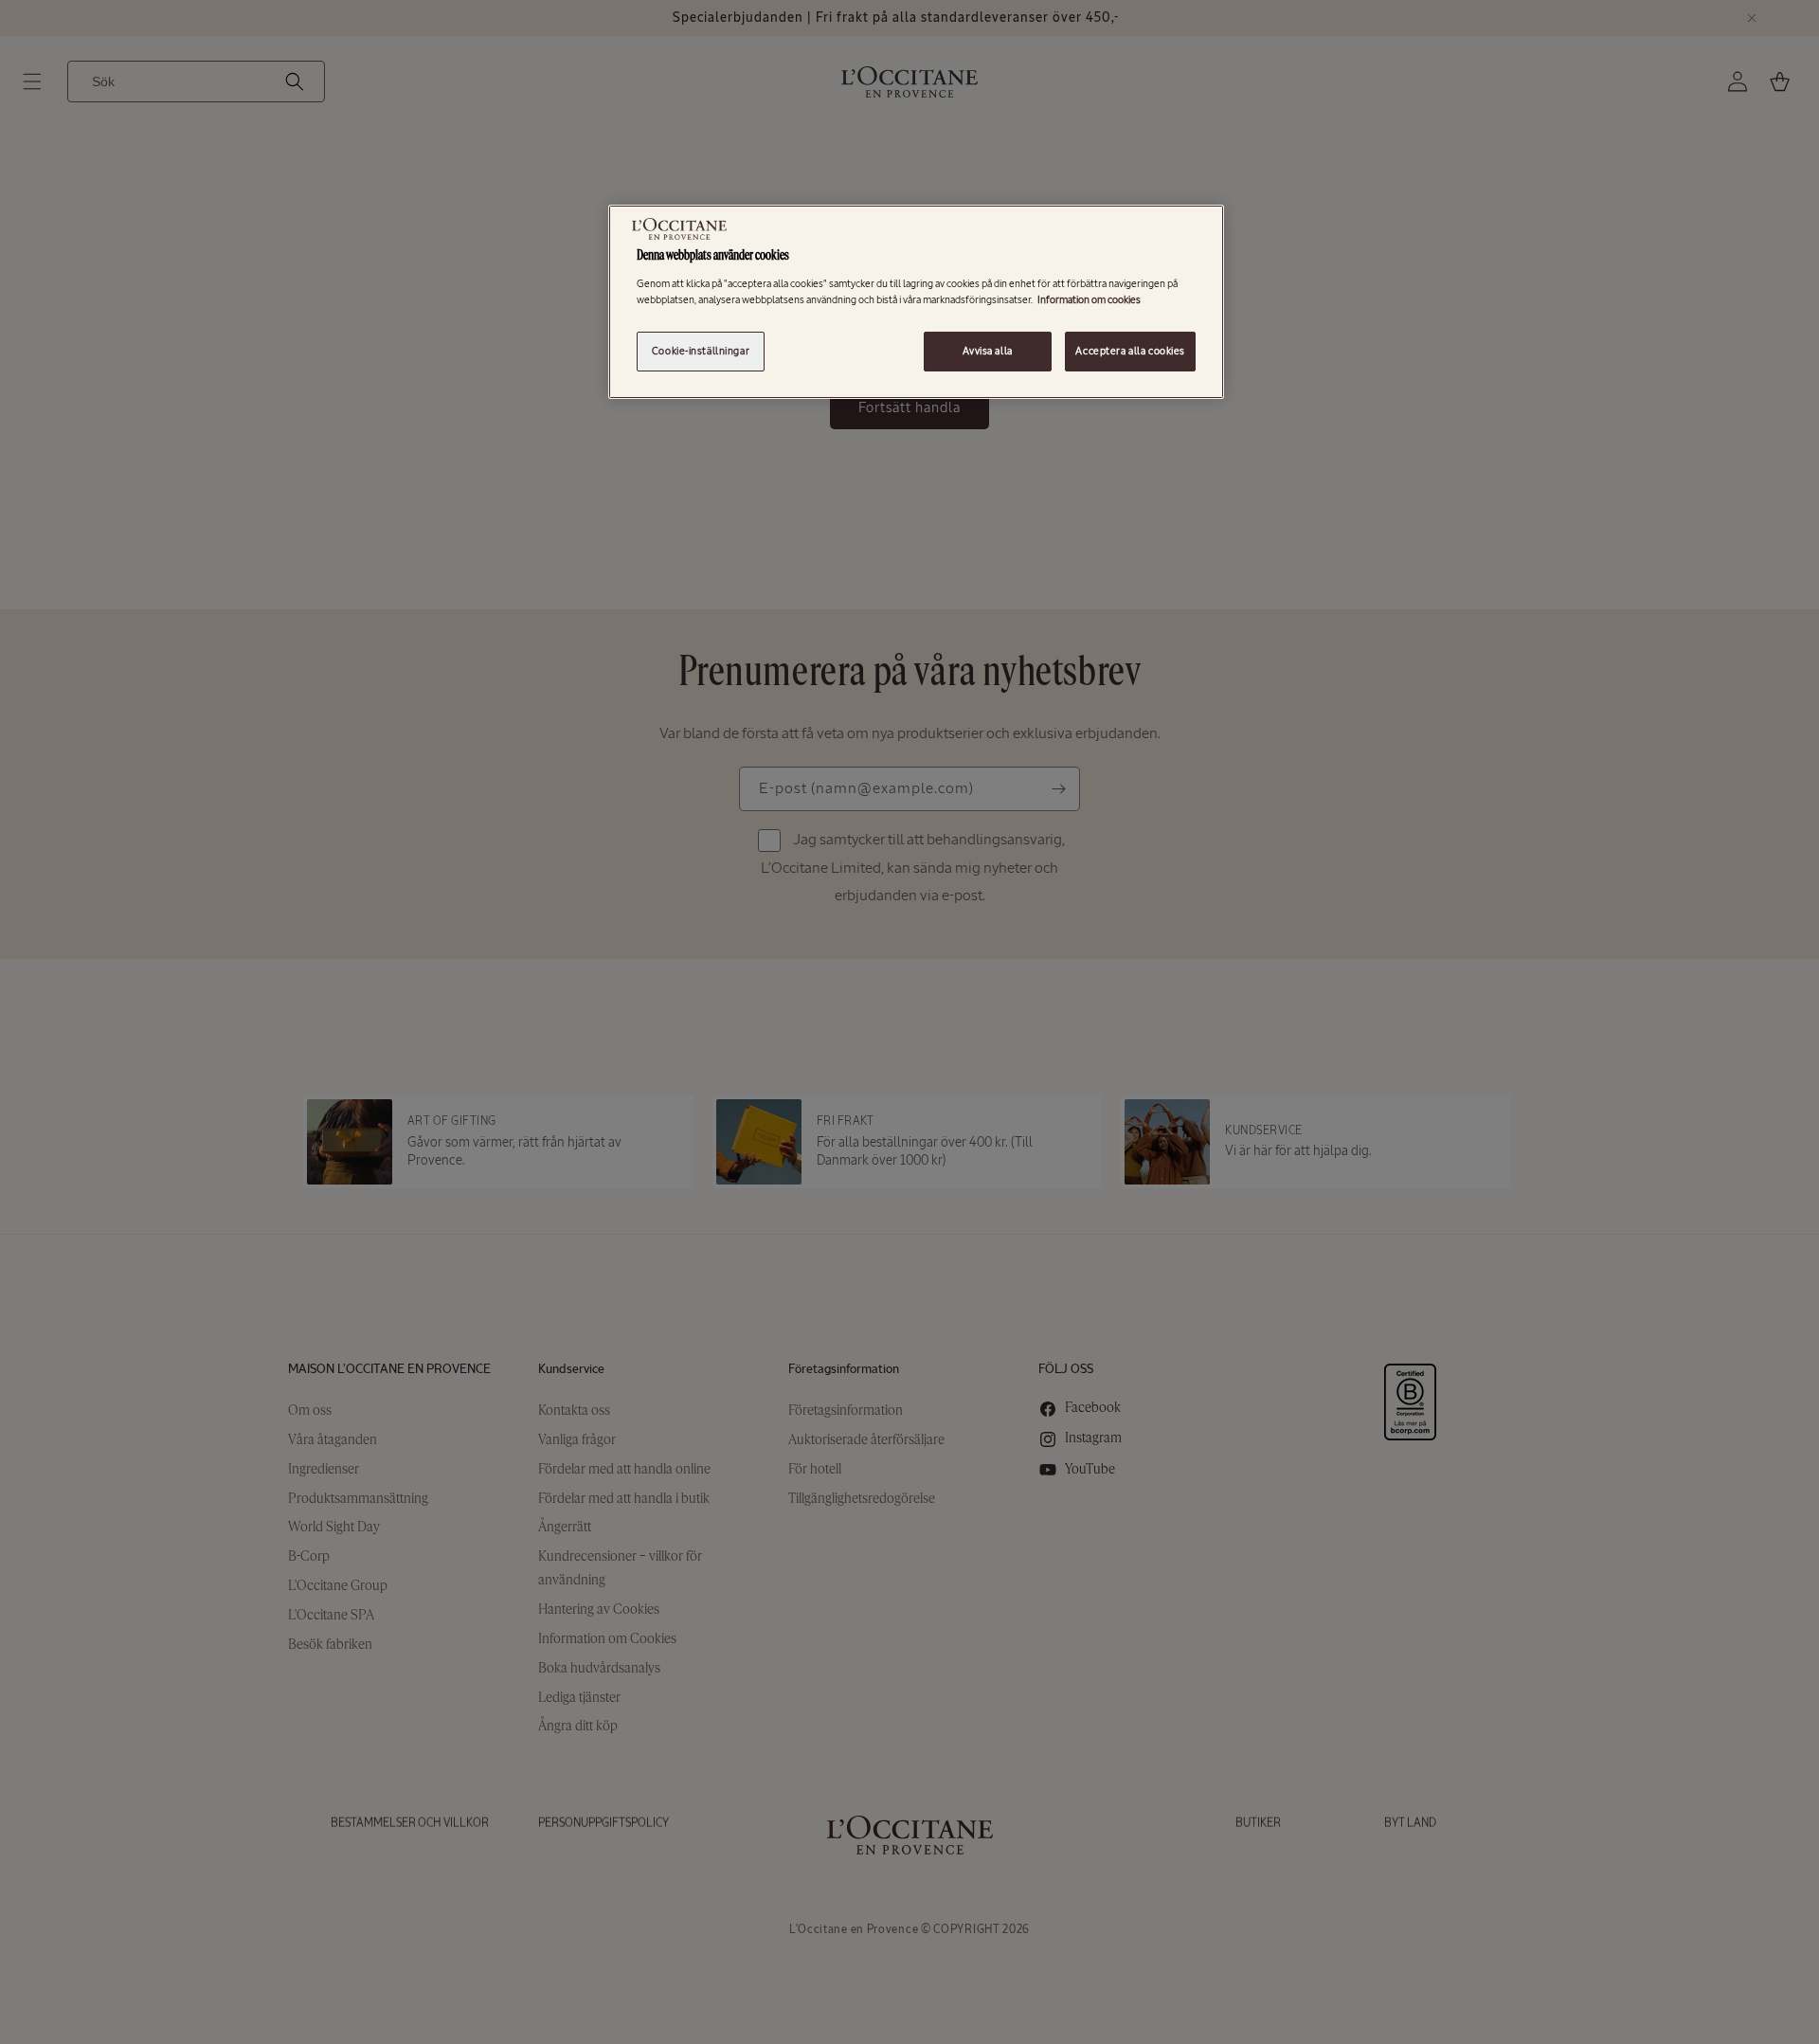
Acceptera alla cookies (1130, 351)
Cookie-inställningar (701, 351)
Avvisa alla (987, 351)
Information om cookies (1089, 299)
